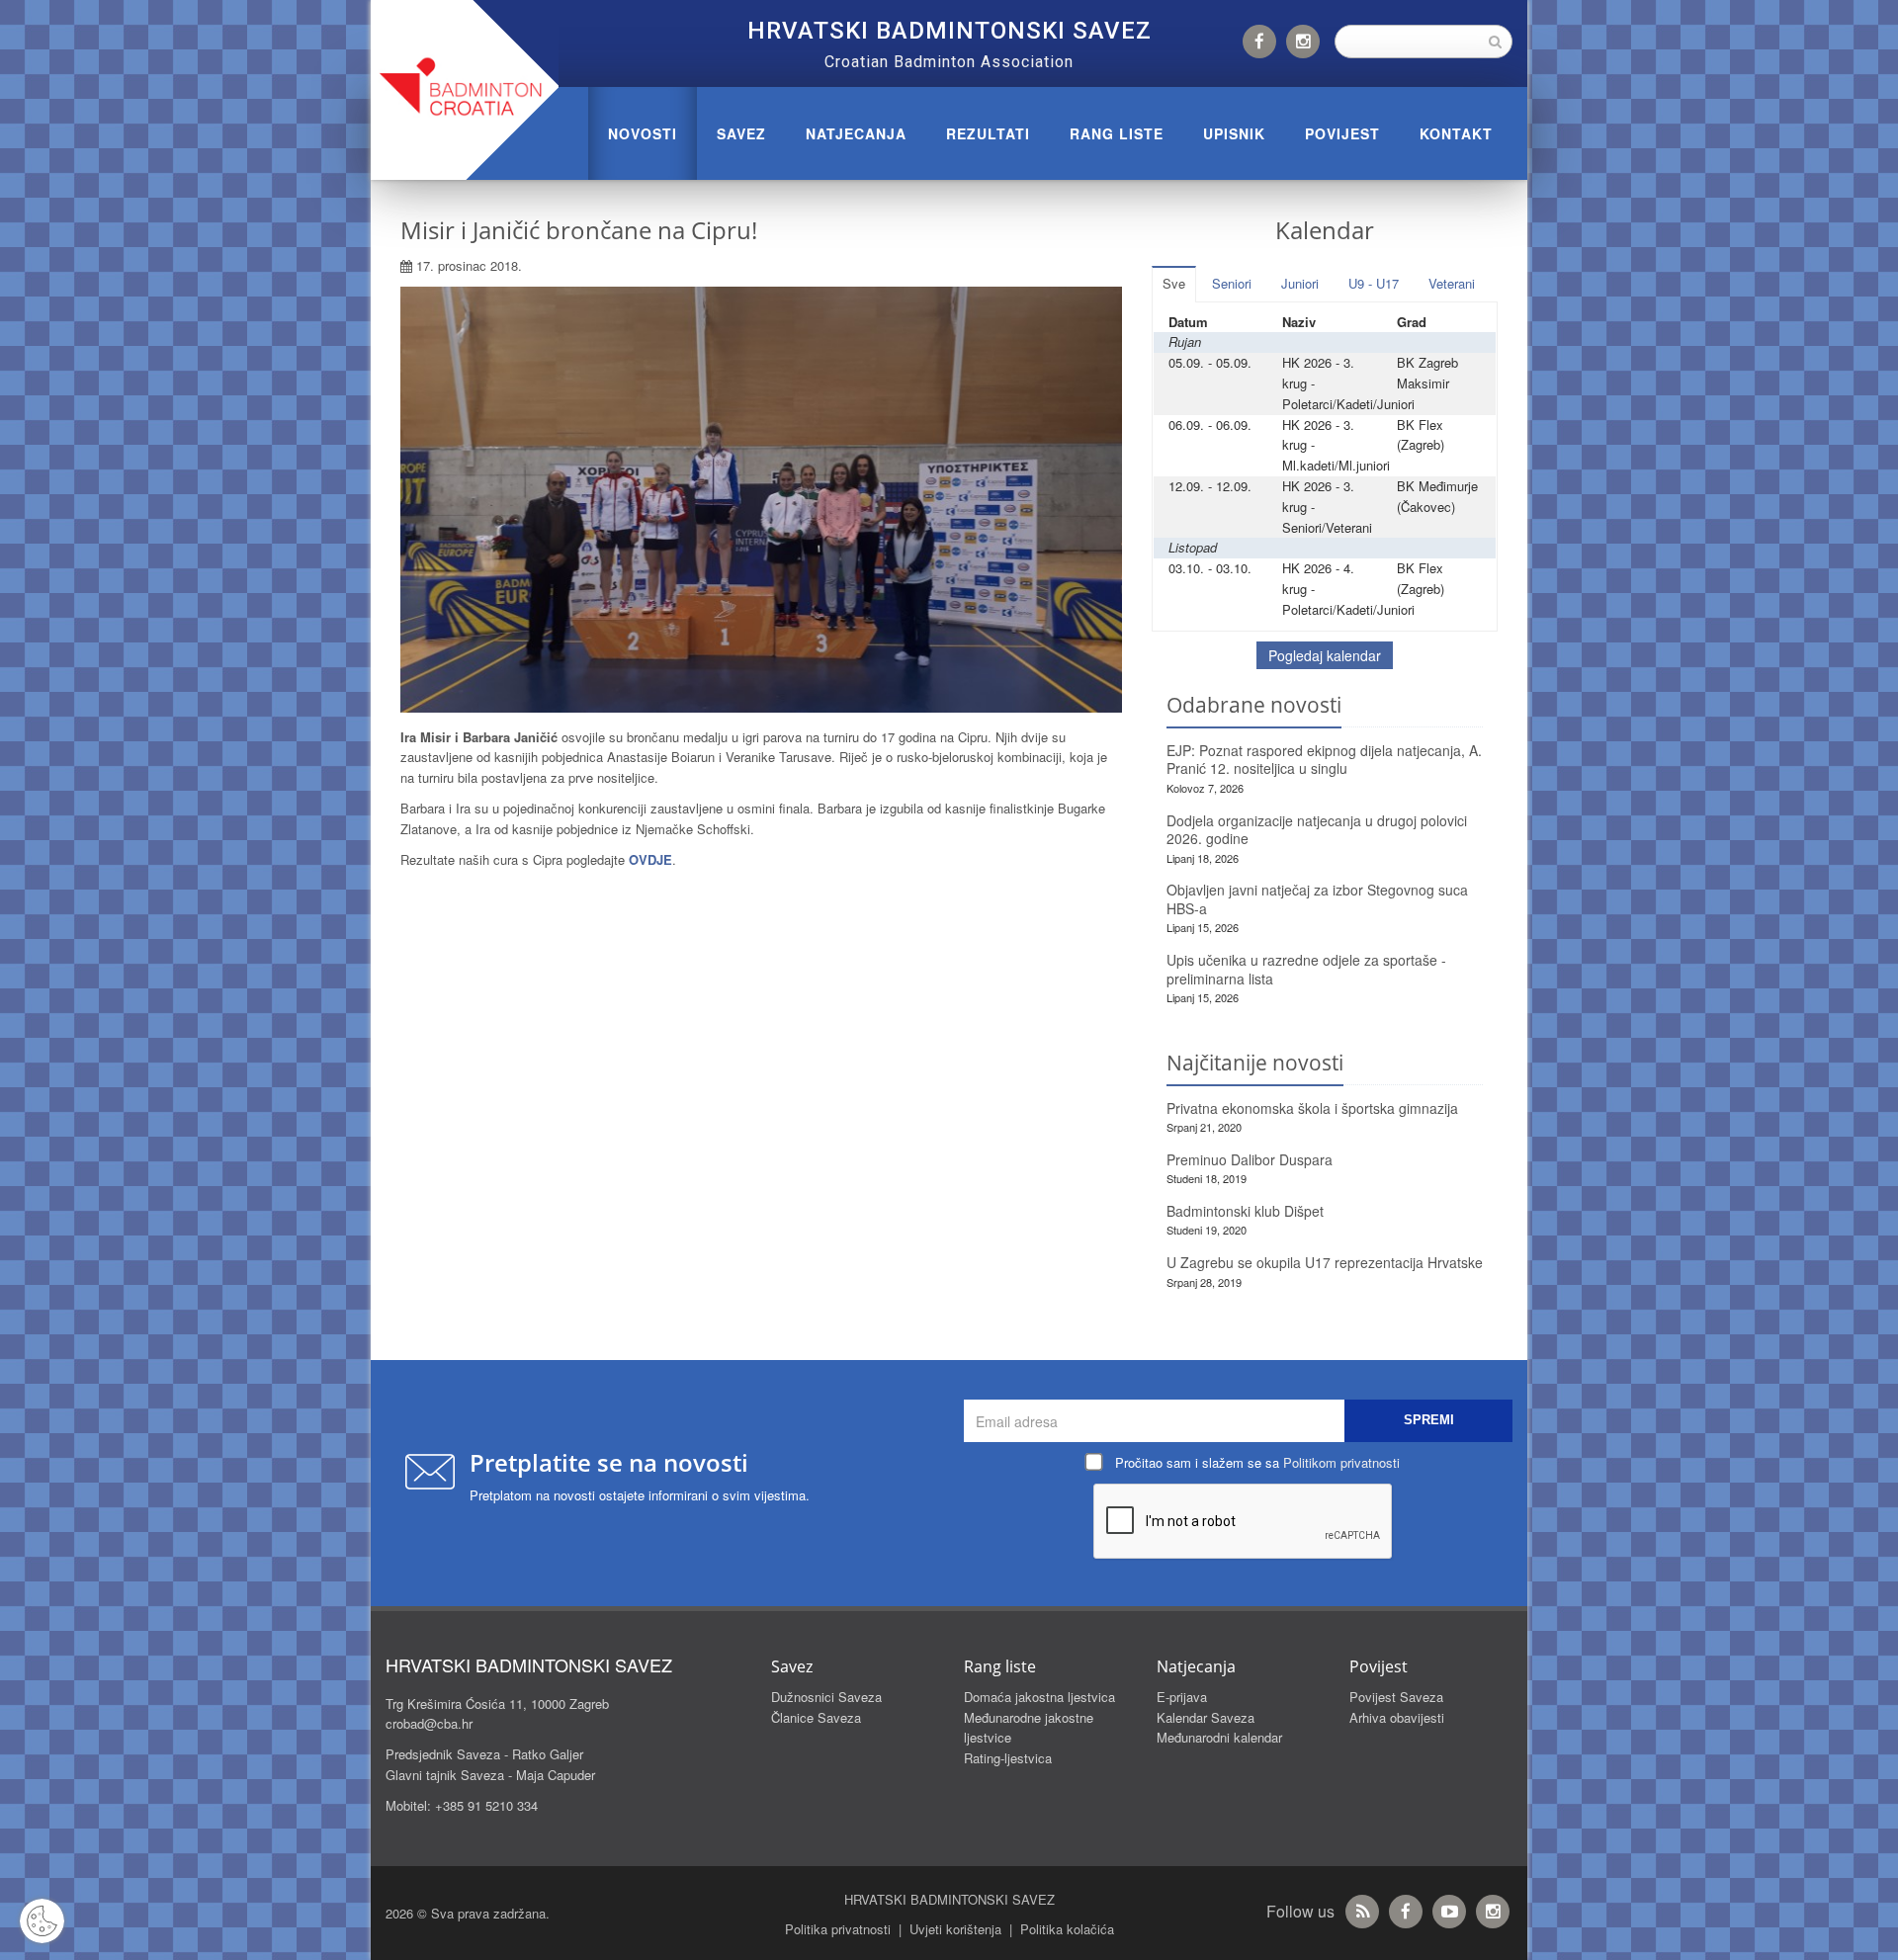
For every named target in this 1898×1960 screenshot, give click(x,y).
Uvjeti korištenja (955, 1929)
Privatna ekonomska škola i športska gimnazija (1312, 1108)
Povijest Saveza (1396, 1697)
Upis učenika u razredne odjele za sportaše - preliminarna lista (1306, 969)
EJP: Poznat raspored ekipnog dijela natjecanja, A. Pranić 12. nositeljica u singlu (1324, 760)
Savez (741, 133)
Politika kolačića (1067, 1929)
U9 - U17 (1374, 283)
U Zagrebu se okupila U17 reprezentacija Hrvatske (1325, 1262)
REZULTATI (988, 133)
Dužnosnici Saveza (826, 1697)
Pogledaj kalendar (1325, 655)
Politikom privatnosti (1341, 1462)
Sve (1174, 283)
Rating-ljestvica (1008, 1758)
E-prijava (1182, 1697)
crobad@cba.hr (429, 1723)
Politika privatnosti (838, 1929)
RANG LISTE (1117, 133)
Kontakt (1456, 133)
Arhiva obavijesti (1397, 1717)
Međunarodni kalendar (1219, 1737)
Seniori (1232, 283)
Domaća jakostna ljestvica (1039, 1697)
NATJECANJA (856, 133)
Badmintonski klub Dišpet (1245, 1211)
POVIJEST (1342, 133)
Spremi (1429, 1420)
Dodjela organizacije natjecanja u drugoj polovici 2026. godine (1317, 830)
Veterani (1452, 283)
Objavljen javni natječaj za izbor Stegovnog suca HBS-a (1317, 899)
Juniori (1300, 283)
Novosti (643, 133)
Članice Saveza (816, 1717)
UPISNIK (1234, 133)
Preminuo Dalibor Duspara (1250, 1159)
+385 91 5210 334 (486, 1805)
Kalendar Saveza (1206, 1717)
